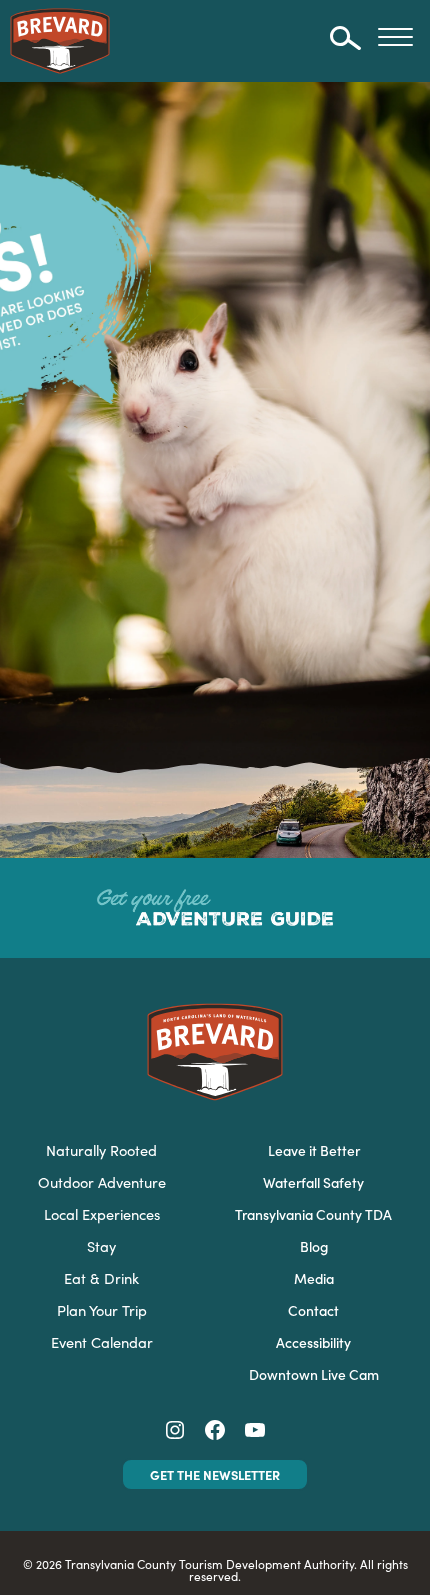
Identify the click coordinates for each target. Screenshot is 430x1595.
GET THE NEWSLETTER (215, 1474)
